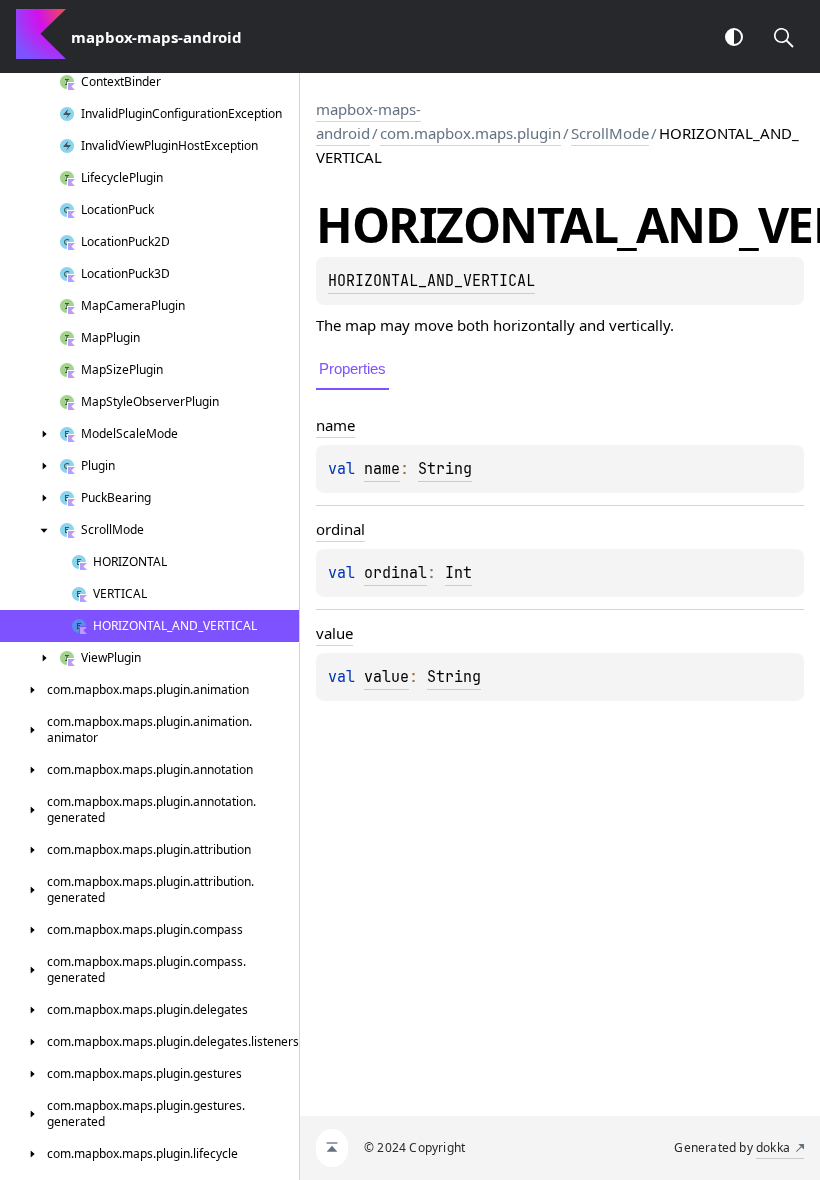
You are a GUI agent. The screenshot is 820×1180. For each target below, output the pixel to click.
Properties (352, 368)
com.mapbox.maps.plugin (470, 133)
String (445, 469)
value (386, 677)
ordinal (395, 573)
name (382, 469)
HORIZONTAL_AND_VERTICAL (431, 281)
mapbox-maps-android (368, 121)
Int (458, 573)
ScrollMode (610, 133)
